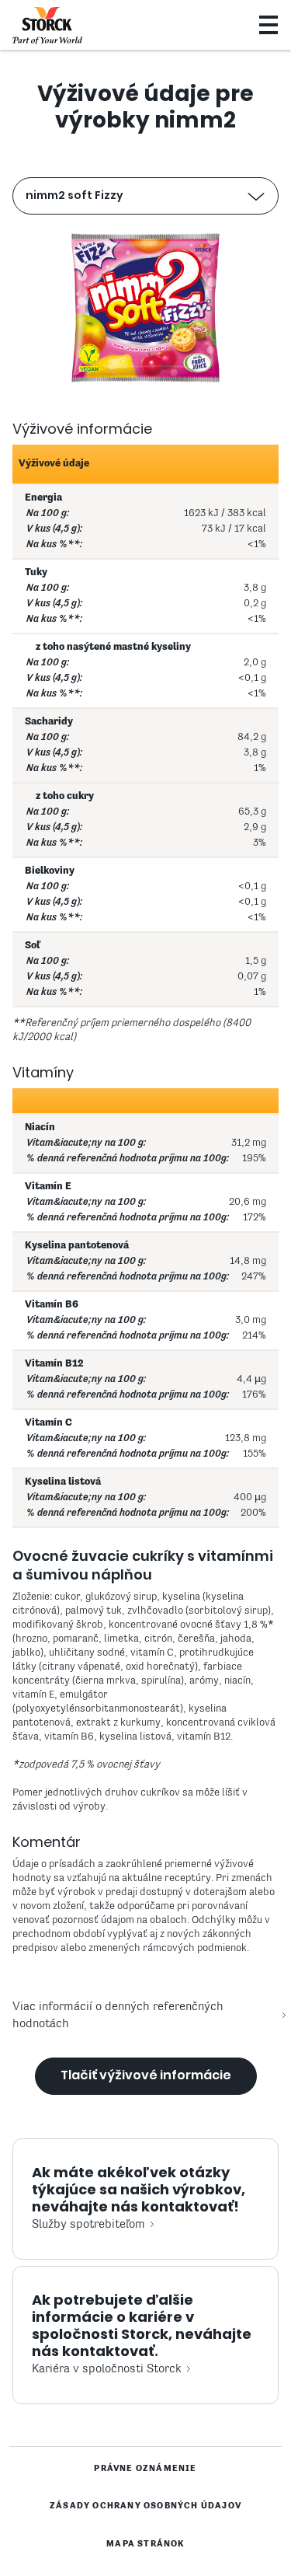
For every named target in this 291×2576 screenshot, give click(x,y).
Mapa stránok (145, 2544)
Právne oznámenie (145, 2469)
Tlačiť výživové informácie (146, 2075)
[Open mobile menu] (268, 25)
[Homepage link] (47, 26)
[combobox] (146, 196)
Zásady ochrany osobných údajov (145, 2506)
